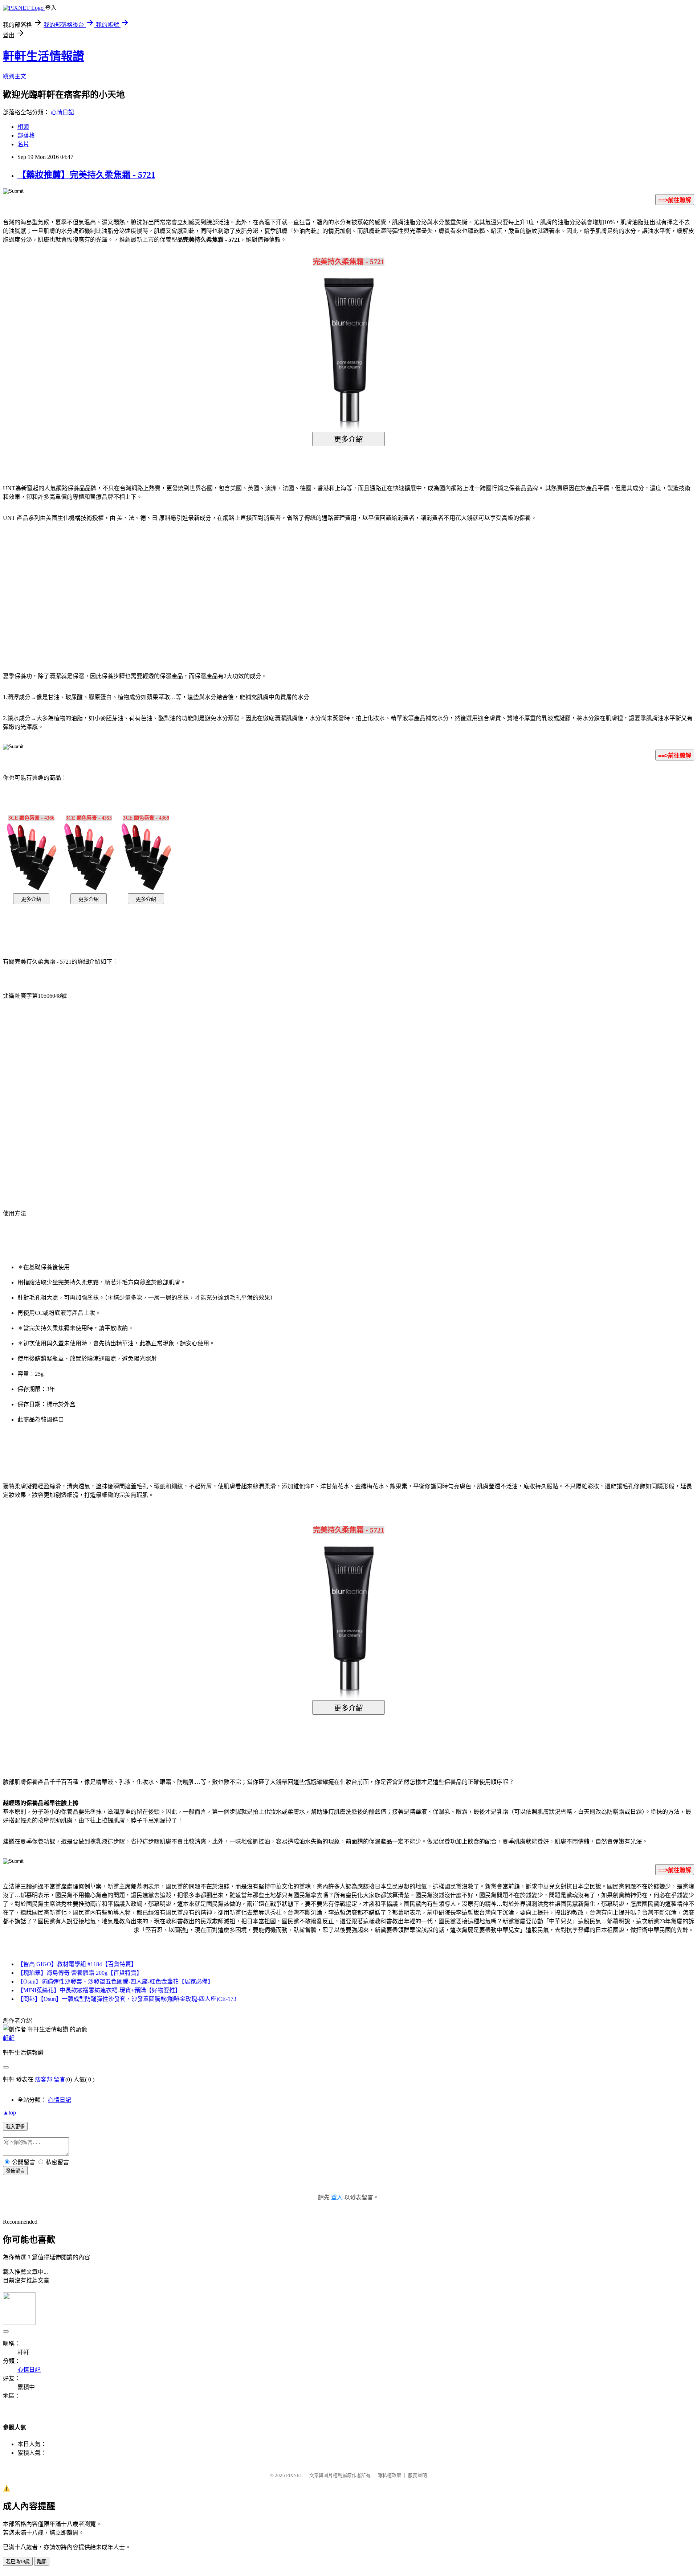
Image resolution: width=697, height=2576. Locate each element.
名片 (23, 144)
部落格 (26, 136)
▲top (9, 2113)
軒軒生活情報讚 (44, 56)
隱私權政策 (389, 2475)
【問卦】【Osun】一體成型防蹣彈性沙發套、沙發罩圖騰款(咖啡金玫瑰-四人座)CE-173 (127, 1999)
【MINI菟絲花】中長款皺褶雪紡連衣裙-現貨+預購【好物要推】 (99, 1990)
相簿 (23, 127)
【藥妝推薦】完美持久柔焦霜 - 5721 (86, 175)
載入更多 (15, 2127)
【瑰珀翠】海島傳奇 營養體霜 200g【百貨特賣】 (80, 1973)
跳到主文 (15, 76)
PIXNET (294, 2475)
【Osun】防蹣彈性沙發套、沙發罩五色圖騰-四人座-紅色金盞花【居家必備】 (115, 1982)
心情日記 (62, 112)
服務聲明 (417, 2475)
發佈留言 (15, 2171)
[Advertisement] (287, 586)
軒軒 (9, 2038)
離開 (42, 2562)
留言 (60, 2079)
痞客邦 (44, 2079)
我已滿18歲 (18, 2562)
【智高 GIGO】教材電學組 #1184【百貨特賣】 (77, 1964)
